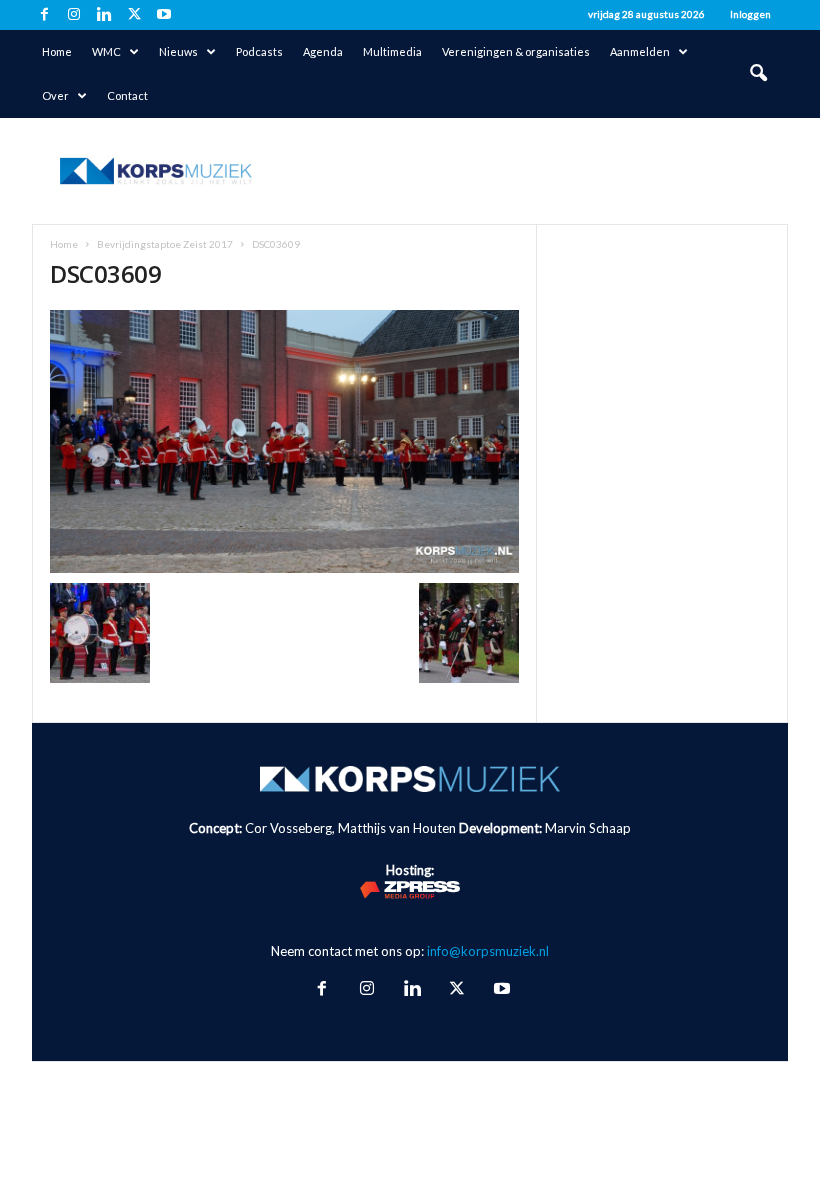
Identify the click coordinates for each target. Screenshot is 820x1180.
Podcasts (259, 51)
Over (55, 95)
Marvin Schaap (588, 828)
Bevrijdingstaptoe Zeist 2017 (165, 244)
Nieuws (178, 51)
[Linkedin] (104, 15)
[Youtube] (164, 15)
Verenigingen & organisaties (516, 51)
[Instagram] (74, 15)
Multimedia (392, 51)
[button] (758, 74)
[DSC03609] (284, 441)
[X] (134, 15)
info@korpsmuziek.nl (488, 951)
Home (57, 51)
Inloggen (750, 14)
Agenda (323, 51)
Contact (127, 95)
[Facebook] (44, 15)
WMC (106, 51)
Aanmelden (640, 51)
